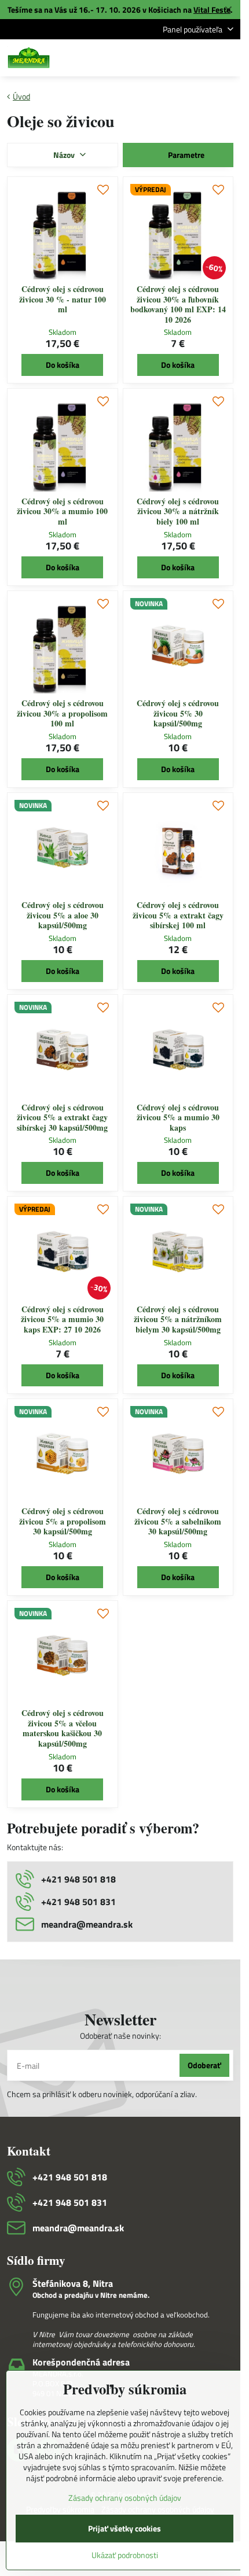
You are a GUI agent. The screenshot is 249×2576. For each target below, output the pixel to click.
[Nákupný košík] (199, 58)
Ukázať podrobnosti (125, 2555)
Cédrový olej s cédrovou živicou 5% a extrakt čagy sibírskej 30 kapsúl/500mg (62, 1117)
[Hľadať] (171, 58)
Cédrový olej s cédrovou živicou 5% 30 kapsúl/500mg (178, 713)
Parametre (185, 155)
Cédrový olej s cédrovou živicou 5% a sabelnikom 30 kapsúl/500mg (178, 1521)
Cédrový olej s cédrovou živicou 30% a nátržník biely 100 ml (178, 511)
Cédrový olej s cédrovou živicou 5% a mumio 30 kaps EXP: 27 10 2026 (62, 1319)
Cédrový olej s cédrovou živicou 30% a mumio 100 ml (62, 511)
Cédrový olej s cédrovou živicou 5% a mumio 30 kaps (178, 1117)
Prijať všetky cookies (124, 2528)
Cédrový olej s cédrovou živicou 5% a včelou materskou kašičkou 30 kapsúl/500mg (63, 1728)
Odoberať (204, 2065)
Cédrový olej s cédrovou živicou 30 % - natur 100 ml (63, 299)
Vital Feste (212, 10)
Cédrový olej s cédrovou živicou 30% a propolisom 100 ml (62, 713)
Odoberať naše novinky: (120, 2036)
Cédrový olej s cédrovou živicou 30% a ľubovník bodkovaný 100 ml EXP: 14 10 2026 (178, 304)
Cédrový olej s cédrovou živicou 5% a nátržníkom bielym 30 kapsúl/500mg (178, 1319)
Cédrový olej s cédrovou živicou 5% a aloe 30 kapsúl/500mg (63, 915)
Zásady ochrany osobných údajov (125, 2498)
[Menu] (226, 58)
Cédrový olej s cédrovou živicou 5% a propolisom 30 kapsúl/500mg (63, 1521)
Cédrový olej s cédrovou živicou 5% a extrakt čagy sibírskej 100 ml (178, 915)
